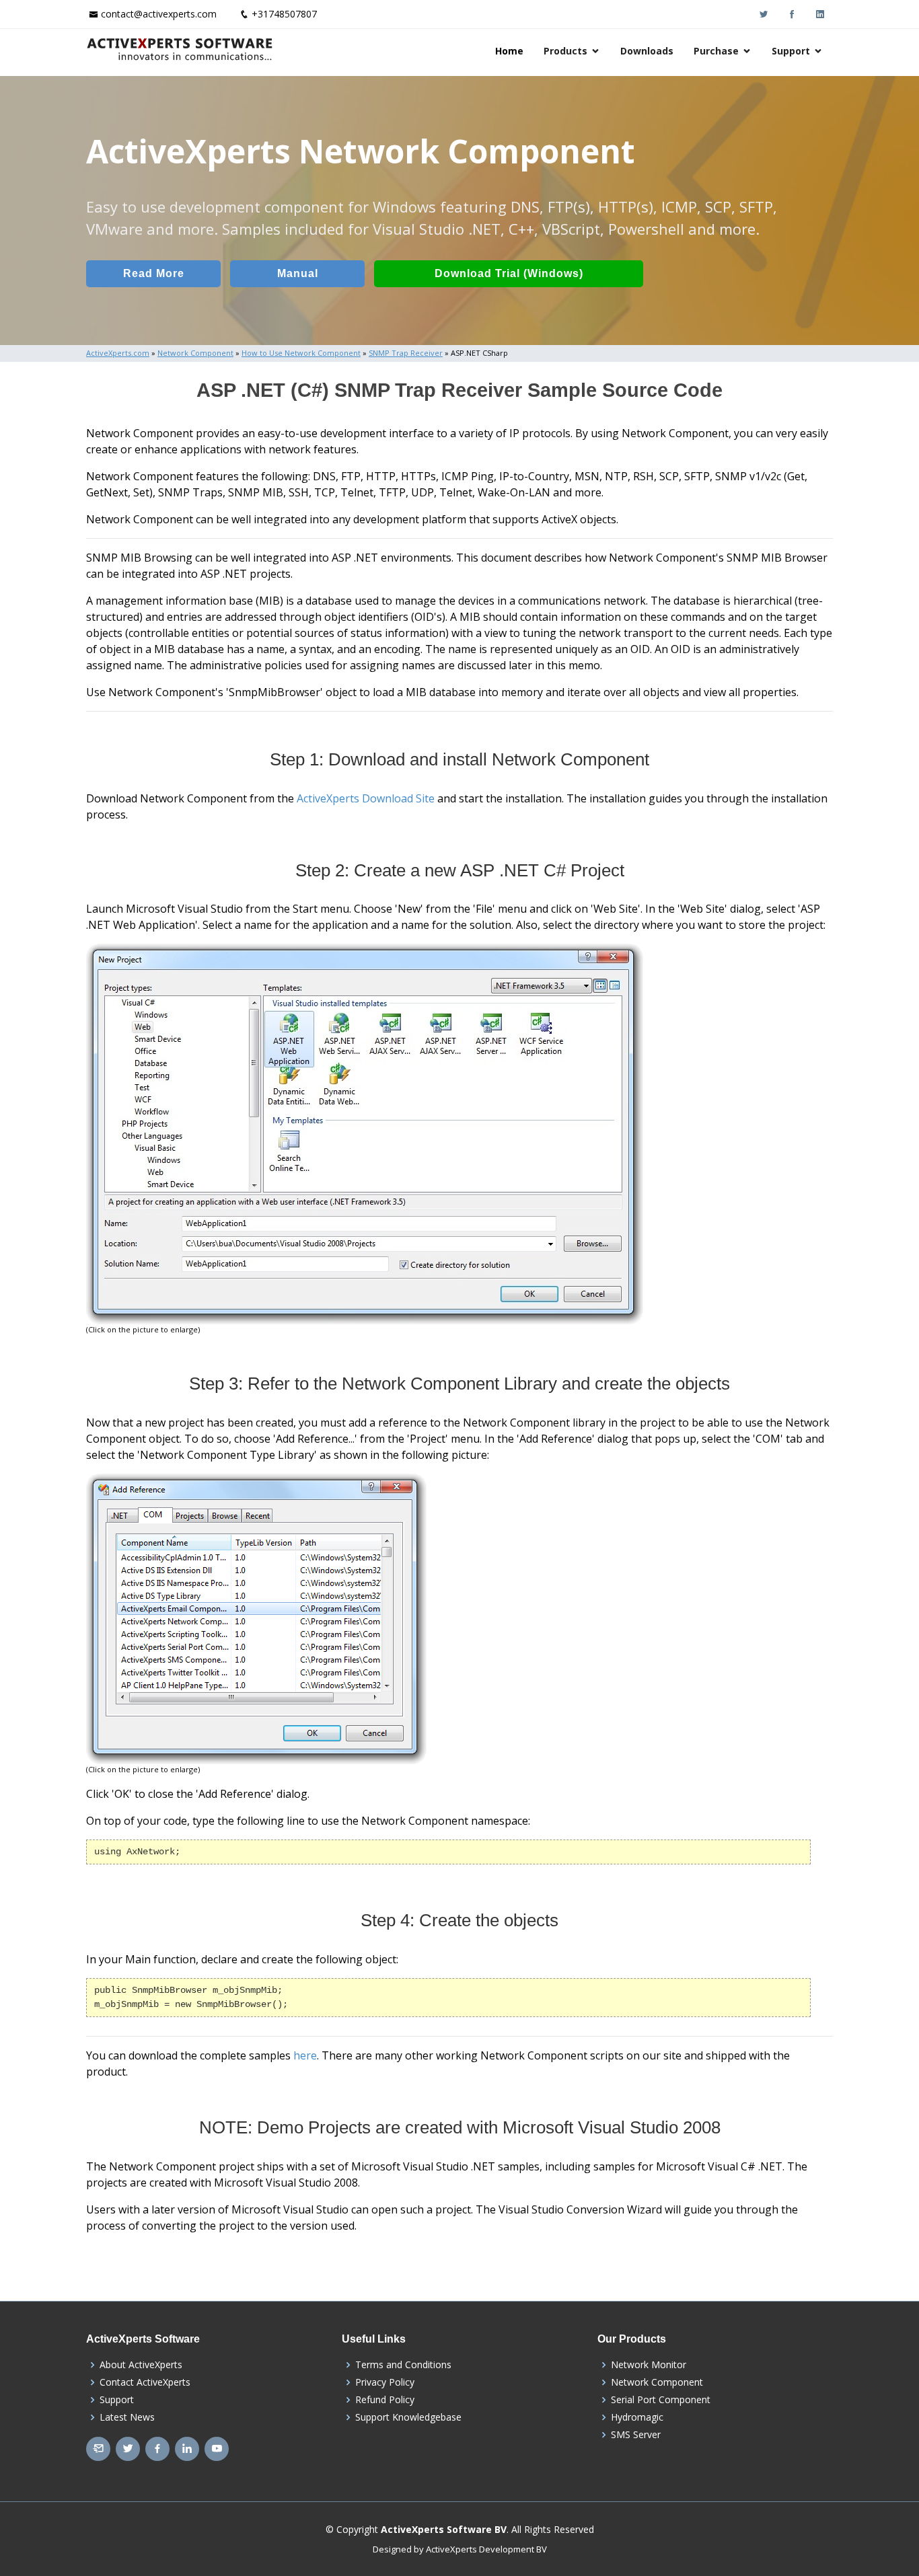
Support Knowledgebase (408, 2417)
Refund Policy (385, 2400)
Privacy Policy (385, 2382)
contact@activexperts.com (159, 14)
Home (509, 51)
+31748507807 (284, 14)
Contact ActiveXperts (145, 2382)
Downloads (647, 51)
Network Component (657, 2382)
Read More (154, 273)
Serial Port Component (661, 2400)
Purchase (716, 51)
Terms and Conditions (403, 2365)
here (305, 2055)
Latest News (127, 2417)
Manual (298, 273)
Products (565, 51)
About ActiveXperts (141, 2365)
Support (791, 51)
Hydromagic (637, 2417)
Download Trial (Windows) (509, 273)
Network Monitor (649, 2365)
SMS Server (636, 2435)
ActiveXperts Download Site (366, 798)
